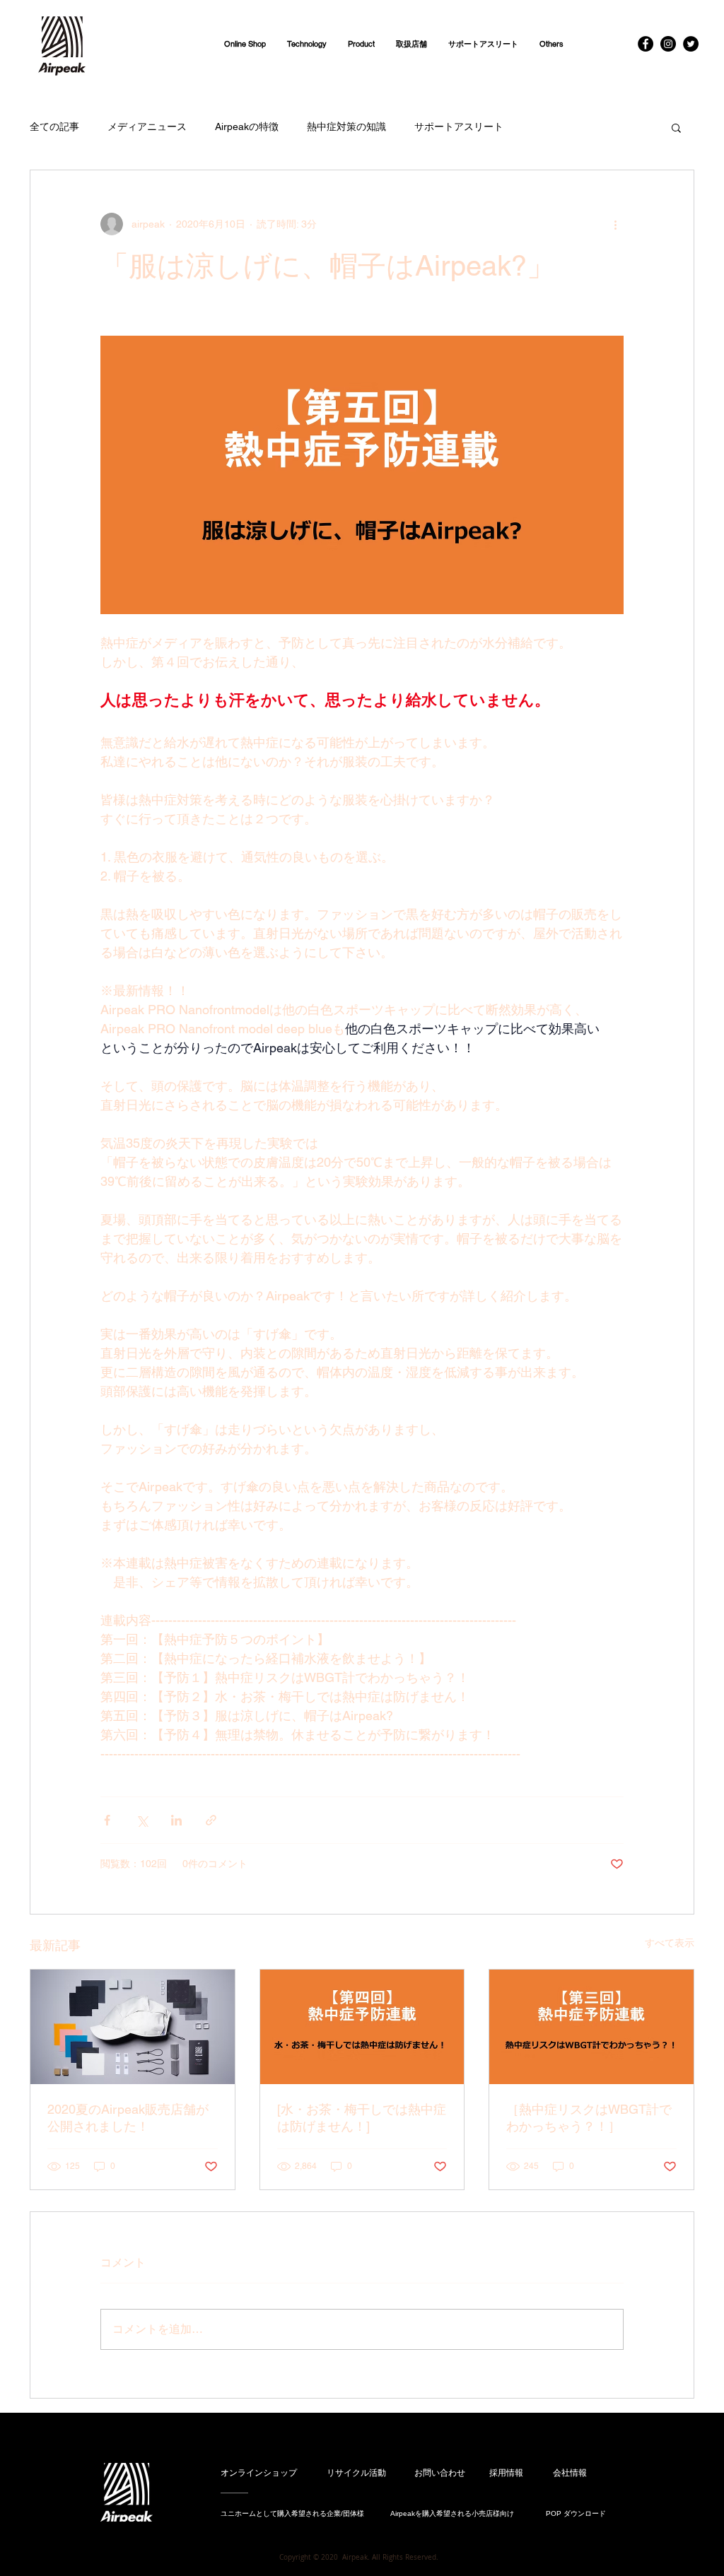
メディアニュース (147, 127)
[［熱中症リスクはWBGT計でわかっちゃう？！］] (591, 2027)
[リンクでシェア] (211, 1820)
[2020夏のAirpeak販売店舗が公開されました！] (133, 2027)
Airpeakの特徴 (247, 127)
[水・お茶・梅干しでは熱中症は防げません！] (362, 2118)
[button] (361, 44)
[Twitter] (691, 44)
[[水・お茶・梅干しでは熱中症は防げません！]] (362, 2027)
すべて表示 (670, 1943)
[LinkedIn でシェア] (176, 1820)
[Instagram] (668, 44)
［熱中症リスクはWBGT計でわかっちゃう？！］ (589, 2118)
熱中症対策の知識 (346, 127)
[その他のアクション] (615, 224)
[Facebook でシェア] (107, 1820)
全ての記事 (54, 127)
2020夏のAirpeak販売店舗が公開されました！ (128, 2118)
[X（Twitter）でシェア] (142, 1820)
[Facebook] (646, 44)
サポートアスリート (459, 127)
